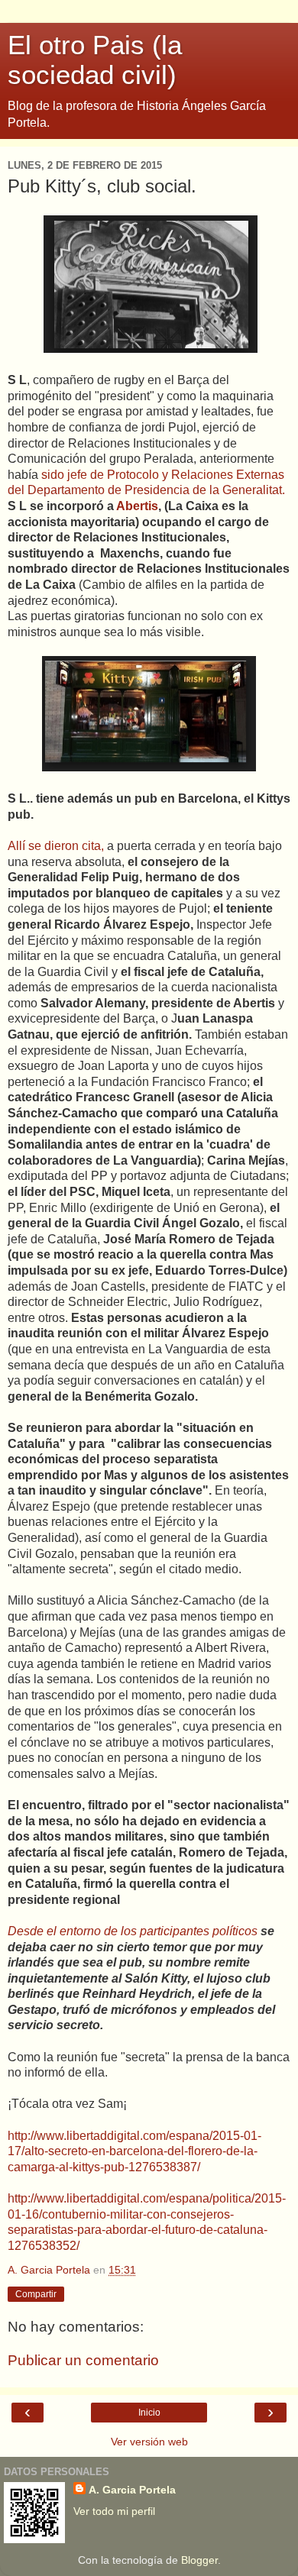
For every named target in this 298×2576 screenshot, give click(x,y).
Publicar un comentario (83, 2360)
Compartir (36, 2294)
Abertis (137, 506)
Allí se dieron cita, (56, 846)
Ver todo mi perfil (114, 2511)
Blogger (199, 2560)
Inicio (149, 2413)
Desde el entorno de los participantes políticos (134, 1931)
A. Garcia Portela (132, 2490)
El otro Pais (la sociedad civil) (95, 60)
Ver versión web (149, 2442)
